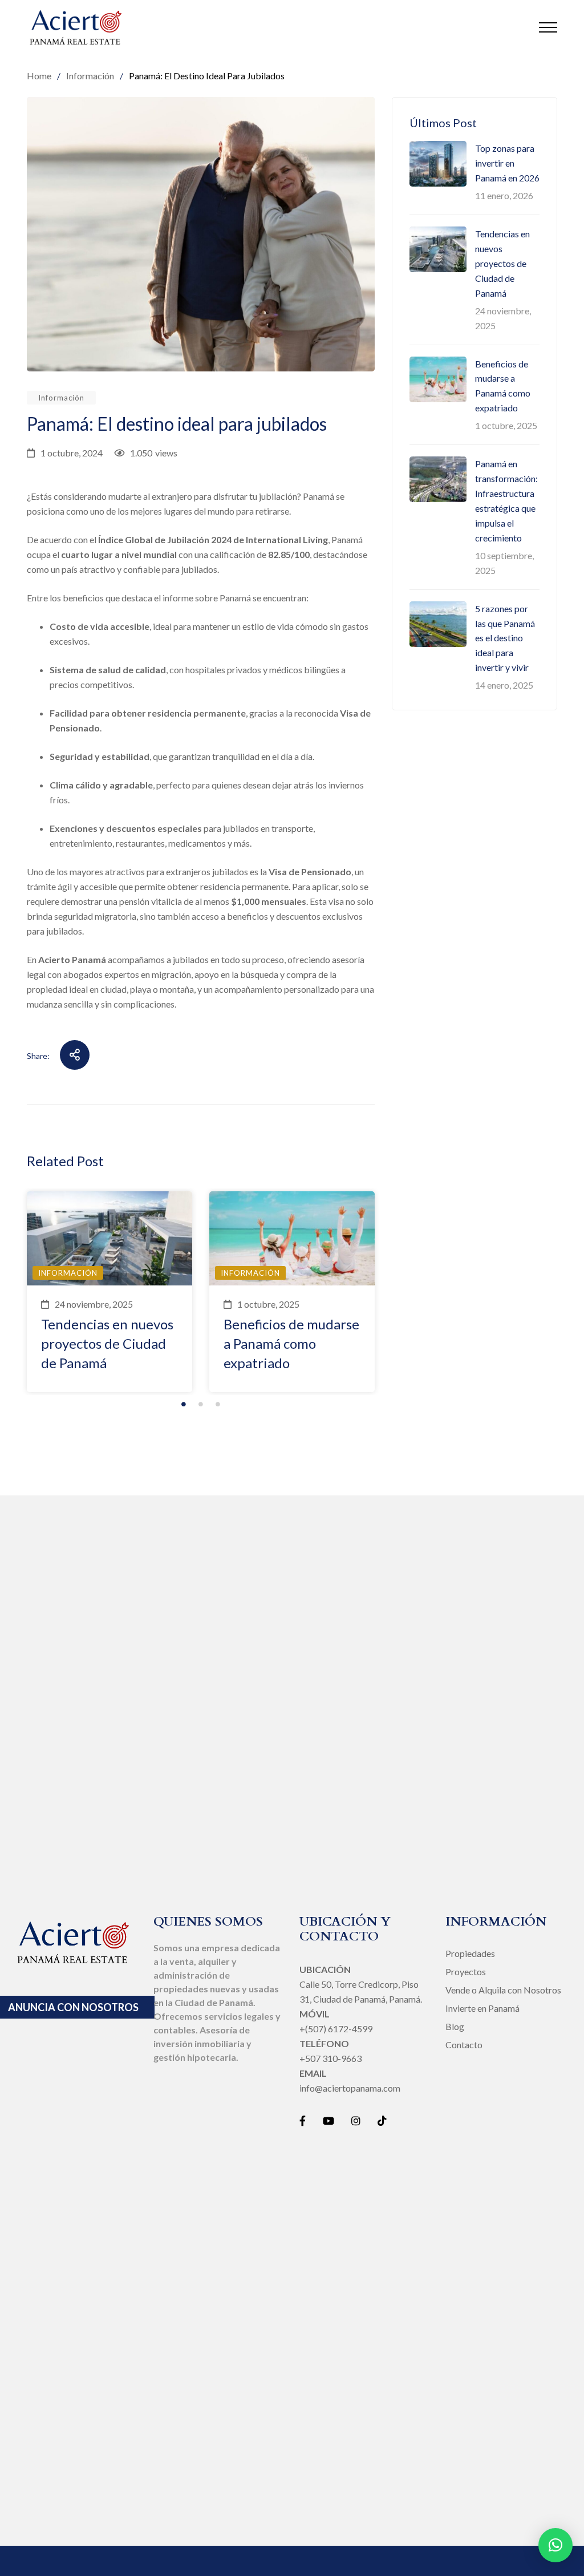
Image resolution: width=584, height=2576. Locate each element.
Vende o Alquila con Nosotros (503, 1990)
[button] (555, 2545)
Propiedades (470, 1953)
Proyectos (466, 1972)
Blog (455, 2026)
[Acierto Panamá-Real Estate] (76, 27)
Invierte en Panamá (482, 2008)
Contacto (464, 2045)
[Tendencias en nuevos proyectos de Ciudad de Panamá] (109, 1238)
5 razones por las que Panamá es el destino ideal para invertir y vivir (505, 638)
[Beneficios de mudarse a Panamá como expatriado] (292, 1238)
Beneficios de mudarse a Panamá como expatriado (291, 1343)
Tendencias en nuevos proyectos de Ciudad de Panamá (107, 1343)
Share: (38, 1056)
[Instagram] (356, 2121)
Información (61, 398)
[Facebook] (303, 2121)
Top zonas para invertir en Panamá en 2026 (507, 163)
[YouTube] (328, 2121)
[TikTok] (382, 2121)
